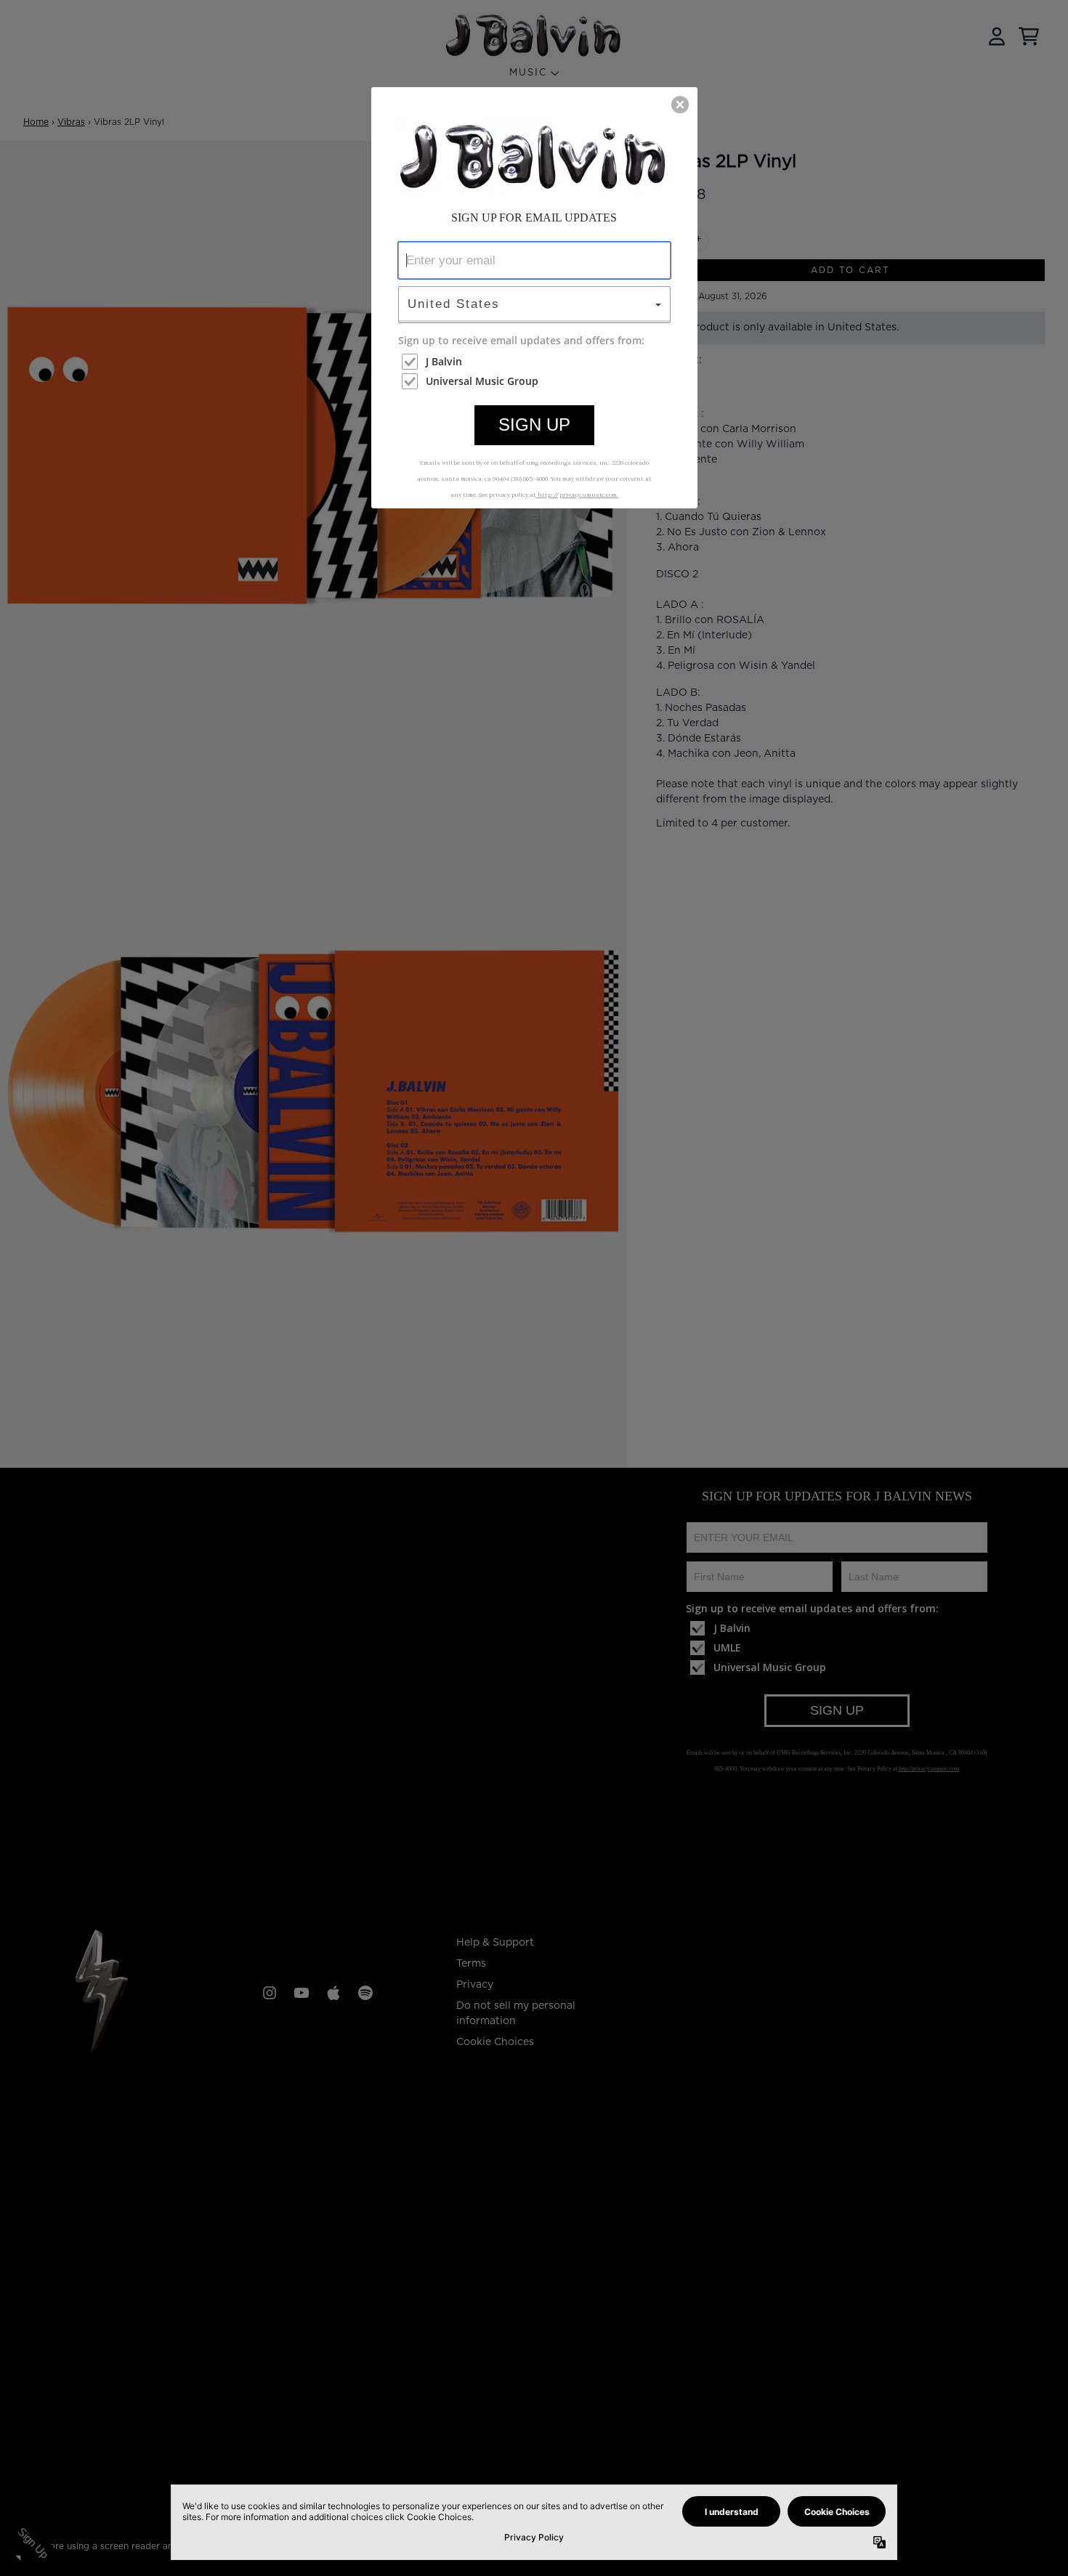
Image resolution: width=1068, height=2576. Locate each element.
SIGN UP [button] (534, 424)
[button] (680, 105)
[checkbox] (536, 362)
